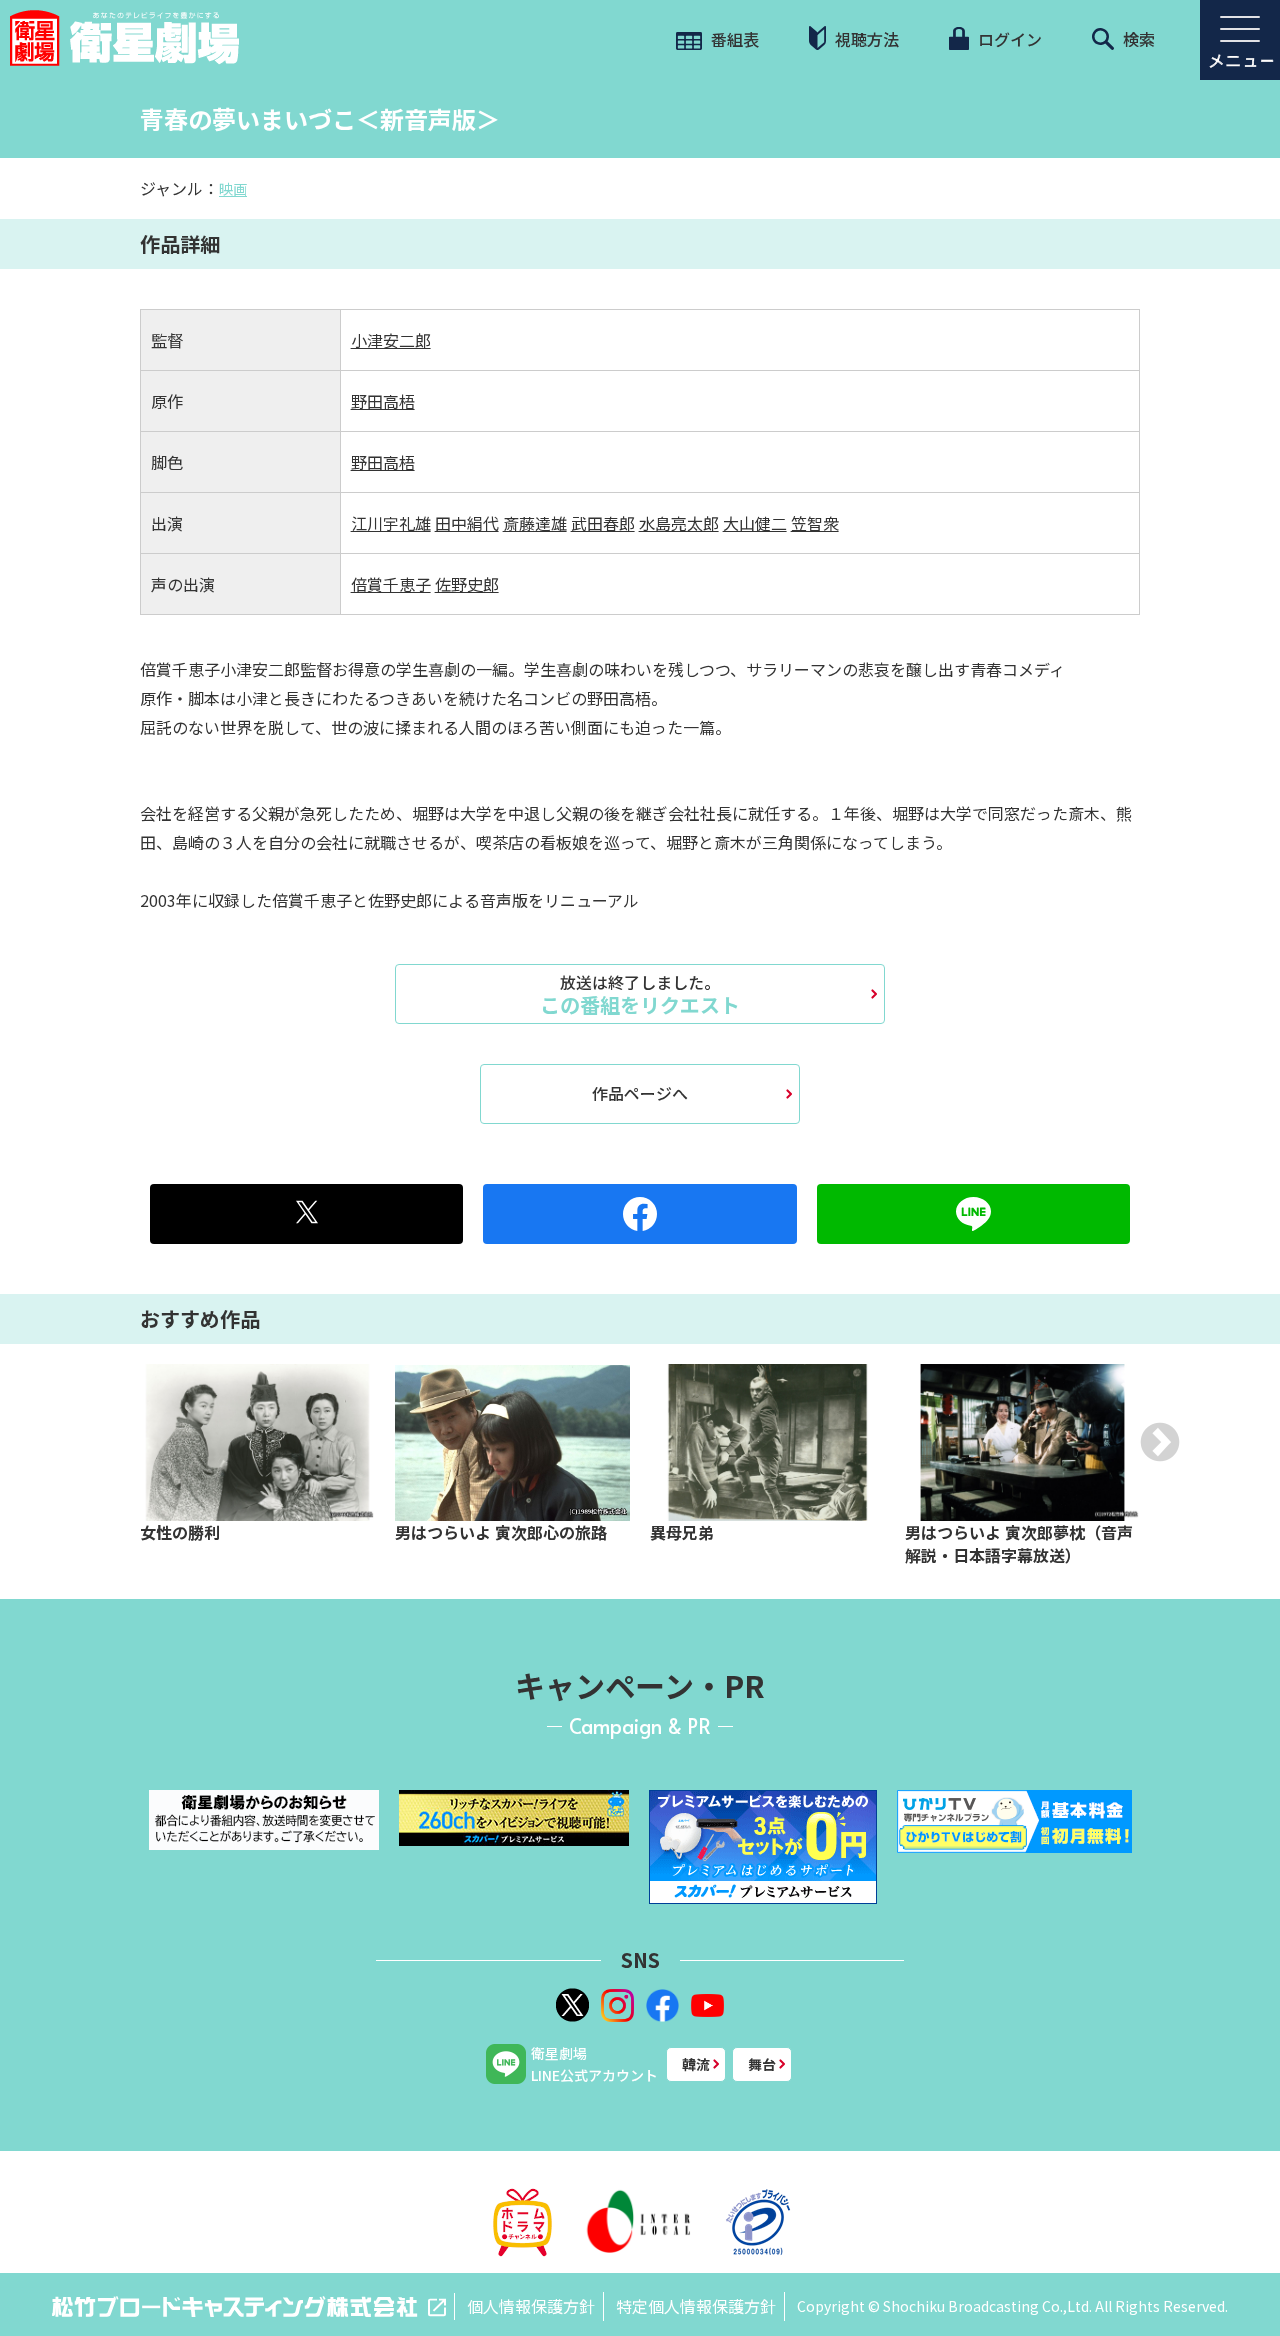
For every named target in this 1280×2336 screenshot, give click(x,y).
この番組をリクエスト (640, 994)
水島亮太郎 (679, 523)
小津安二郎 (391, 340)
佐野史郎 (467, 584)
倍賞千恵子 (391, 584)
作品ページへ (640, 1093)
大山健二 (755, 523)
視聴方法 (865, 39)
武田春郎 (603, 523)
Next (1160, 1442)
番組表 (733, 39)
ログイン (1008, 39)
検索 (1137, 39)
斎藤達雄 (535, 523)
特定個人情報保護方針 (696, 2306)
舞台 (762, 2064)
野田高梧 (383, 401)
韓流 (696, 2064)
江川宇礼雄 (391, 523)
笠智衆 (815, 523)
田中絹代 (467, 523)
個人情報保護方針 (531, 2306)
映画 (233, 189)
